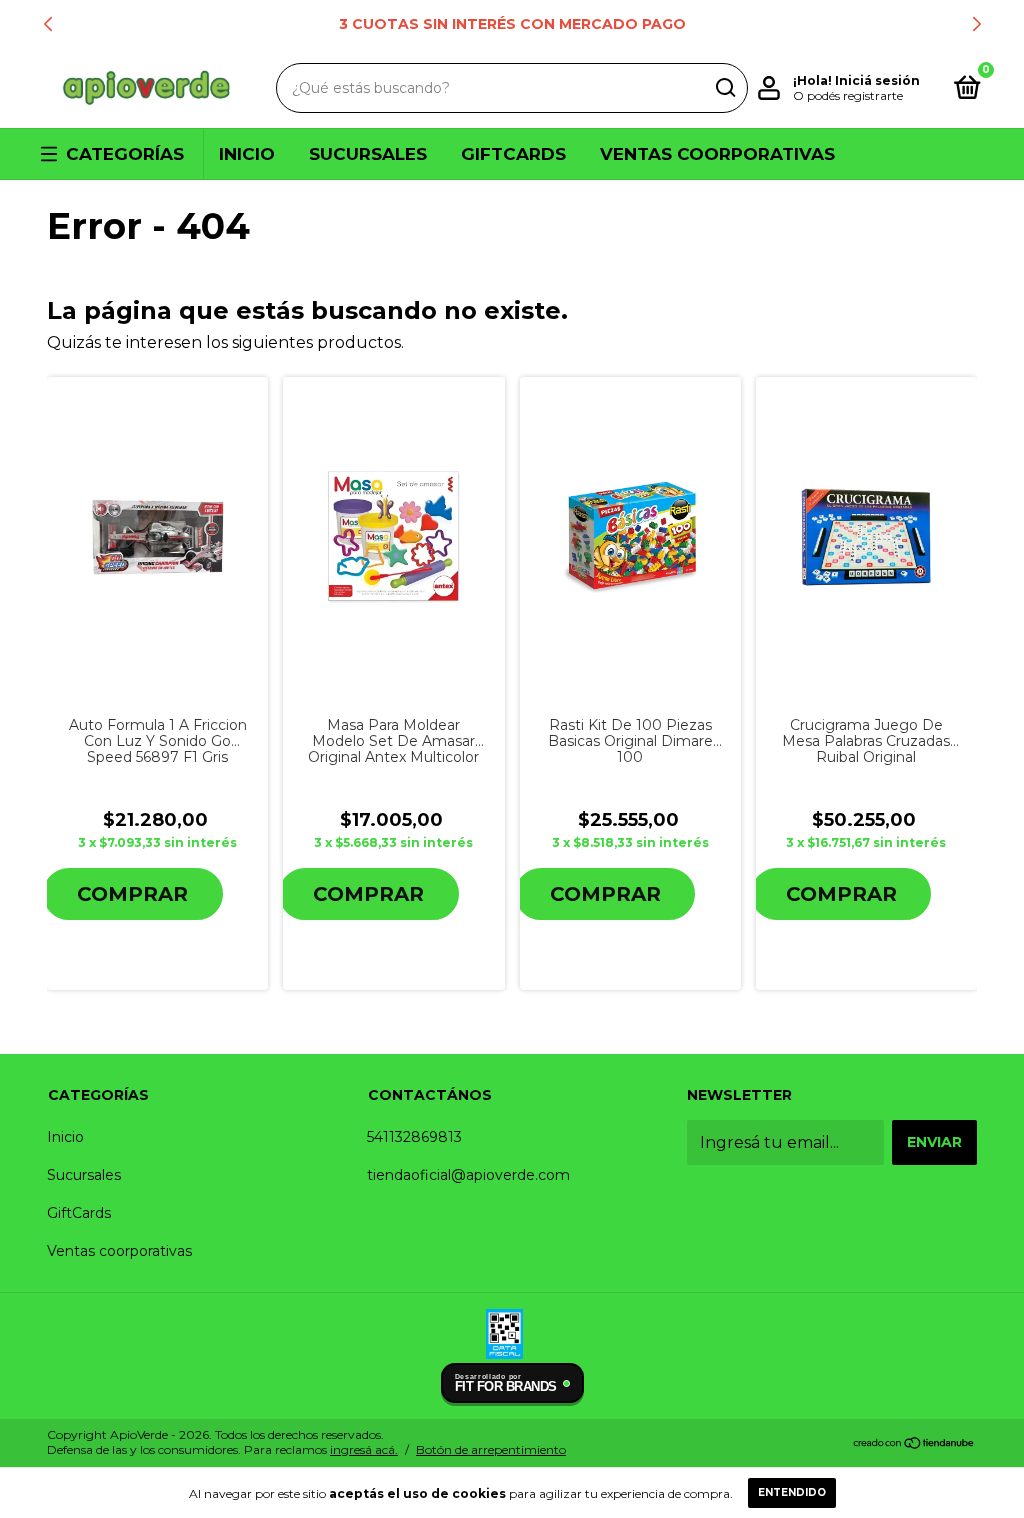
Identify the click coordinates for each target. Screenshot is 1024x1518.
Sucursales (368, 154)
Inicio (247, 154)
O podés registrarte (848, 95)
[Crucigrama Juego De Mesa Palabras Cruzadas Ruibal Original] (866, 537)
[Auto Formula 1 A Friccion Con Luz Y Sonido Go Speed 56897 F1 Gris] (157, 537)
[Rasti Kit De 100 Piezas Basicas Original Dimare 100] (630, 537)
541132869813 (414, 1137)
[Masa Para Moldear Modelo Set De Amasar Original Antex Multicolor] (394, 537)
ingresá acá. (364, 1449)
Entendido (792, 1492)
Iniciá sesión (877, 80)
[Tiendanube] (914, 1444)
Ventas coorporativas (717, 154)
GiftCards (513, 154)
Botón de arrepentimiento (491, 1449)
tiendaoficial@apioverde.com (468, 1175)
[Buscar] (724, 88)
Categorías (125, 154)
